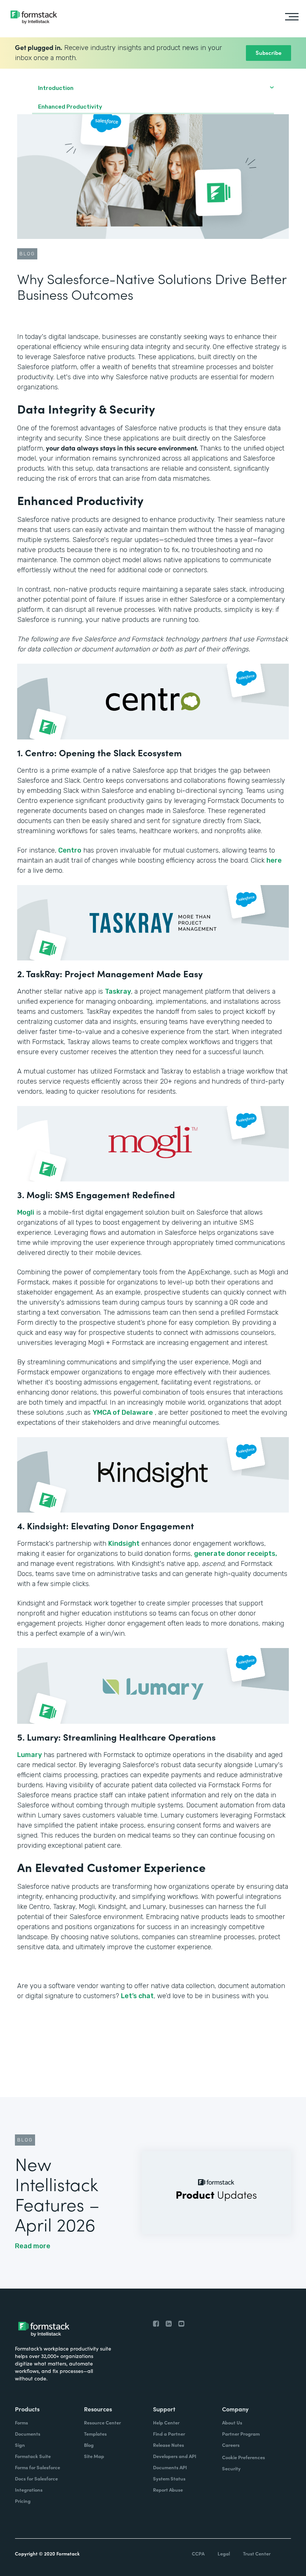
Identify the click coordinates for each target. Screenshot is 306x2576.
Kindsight (124, 1544)
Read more (33, 2246)
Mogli (26, 1212)
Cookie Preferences (243, 2457)
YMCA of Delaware (123, 1412)
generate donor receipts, (236, 1554)
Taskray (118, 991)
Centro (70, 850)
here (274, 860)
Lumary (29, 1755)
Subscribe (268, 52)
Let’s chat (137, 1996)
